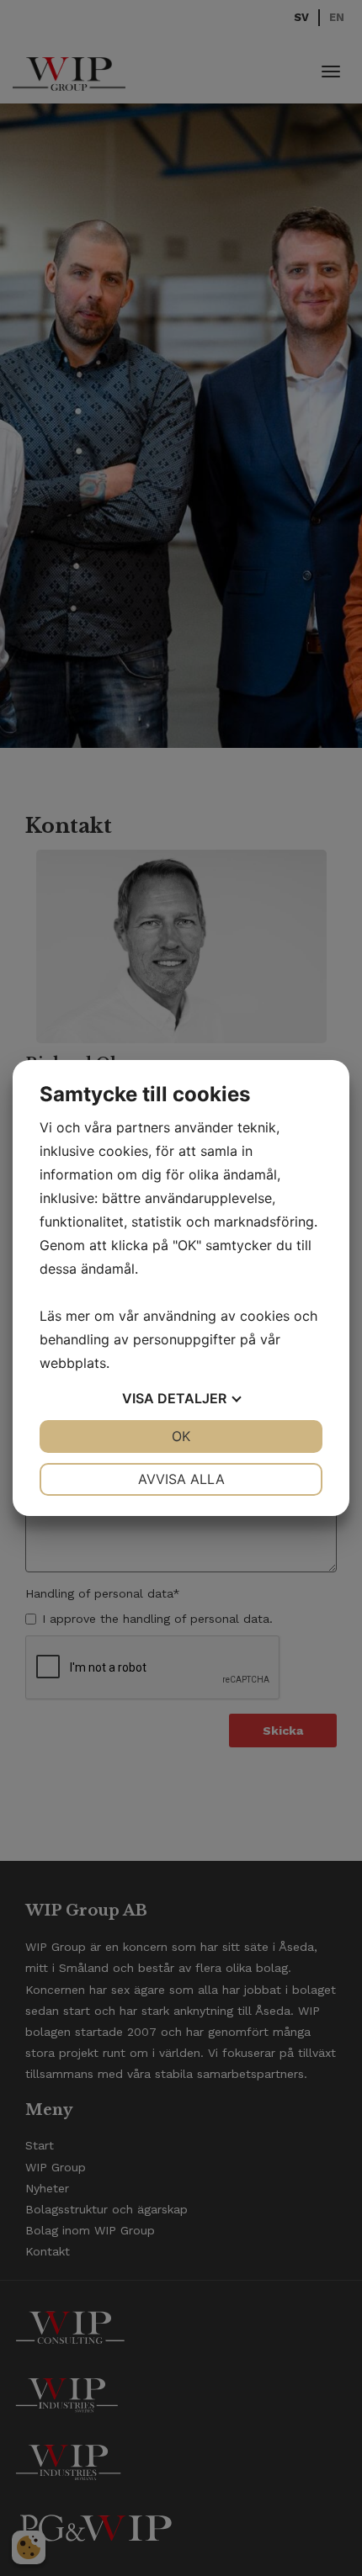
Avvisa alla (181, 1479)
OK (181, 1436)
